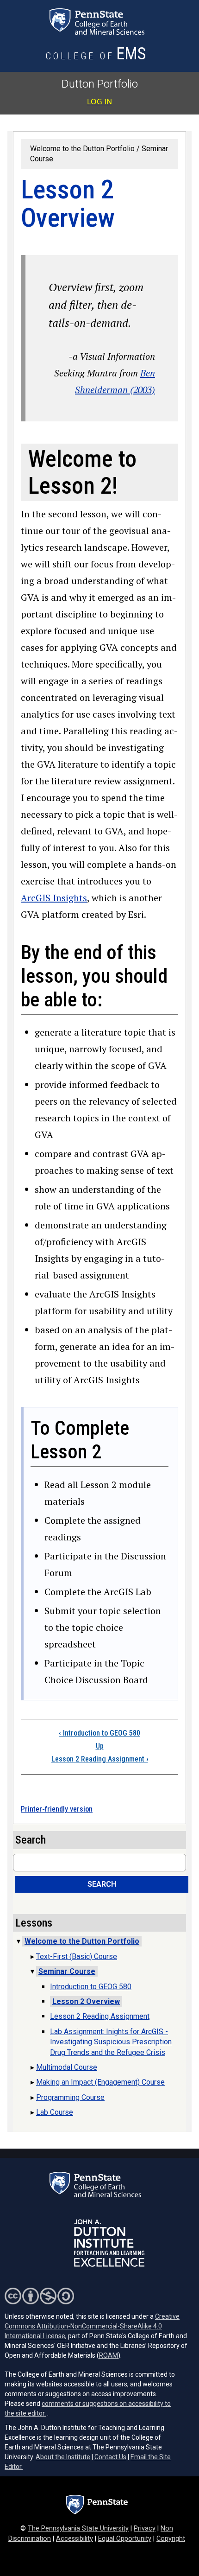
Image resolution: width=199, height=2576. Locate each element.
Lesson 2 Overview (86, 2001)
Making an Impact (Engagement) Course (100, 2082)
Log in (99, 102)
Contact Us (110, 2457)
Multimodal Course (67, 2067)
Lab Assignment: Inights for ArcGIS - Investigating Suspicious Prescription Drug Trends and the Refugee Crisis (111, 2042)
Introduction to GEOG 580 (99, 1733)
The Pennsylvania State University (78, 2528)
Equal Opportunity (125, 2539)
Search (102, 1884)
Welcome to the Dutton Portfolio (82, 149)
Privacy (145, 2528)
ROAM (109, 2355)
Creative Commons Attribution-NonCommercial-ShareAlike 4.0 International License (92, 2326)
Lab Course (55, 2112)
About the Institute (63, 2457)
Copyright (171, 2539)
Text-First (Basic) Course (77, 1956)
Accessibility (75, 2539)
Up (100, 1746)
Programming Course (70, 2097)
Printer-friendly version (57, 1809)
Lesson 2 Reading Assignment (100, 1759)
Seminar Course (67, 1971)
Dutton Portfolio (100, 84)
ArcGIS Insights (54, 898)
